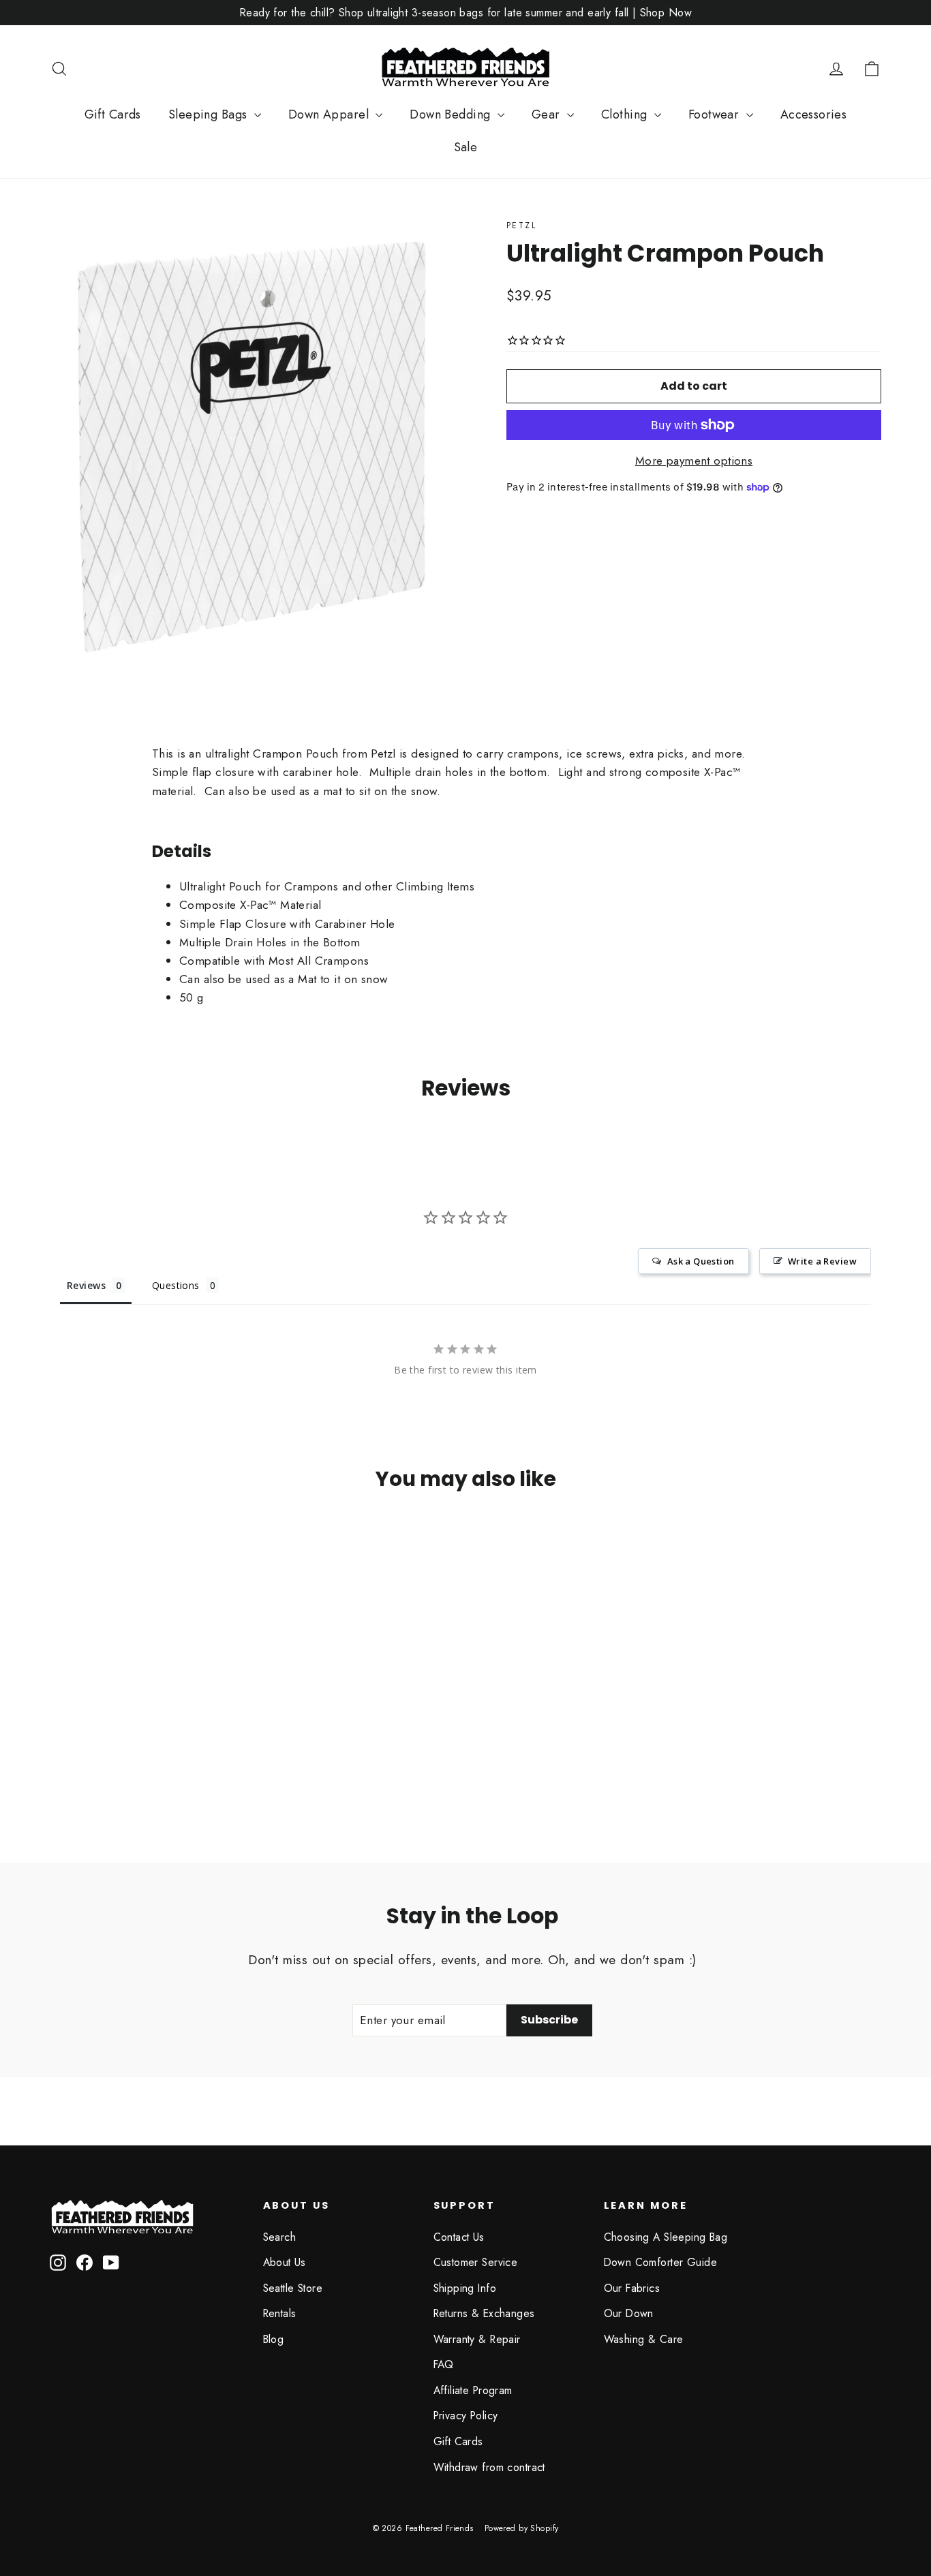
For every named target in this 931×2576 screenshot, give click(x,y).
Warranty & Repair (477, 2339)
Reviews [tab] (86, 1285)
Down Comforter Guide (661, 2262)
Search (280, 2237)
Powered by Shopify (522, 2528)
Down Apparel (331, 114)
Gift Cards (113, 114)
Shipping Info (465, 2288)
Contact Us (459, 2237)
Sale (466, 147)
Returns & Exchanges (484, 2313)
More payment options (694, 461)
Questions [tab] (176, 1285)
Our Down (629, 2313)
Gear (548, 114)
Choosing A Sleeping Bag (666, 2237)
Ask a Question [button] (701, 1261)
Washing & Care (644, 2339)
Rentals (280, 2313)
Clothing (626, 114)
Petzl (521, 226)
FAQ (444, 2364)
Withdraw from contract (489, 2467)
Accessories (814, 114)
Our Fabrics (632, 2288)
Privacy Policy (466, 2416)
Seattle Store (293, 2288)
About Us (285, 2262)
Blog (274, 2339)
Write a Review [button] (822, 1261)
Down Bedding (452, 114)
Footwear (716, 114)
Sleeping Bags (210, 114)
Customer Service (476, 2262)
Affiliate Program (473, 2390)
